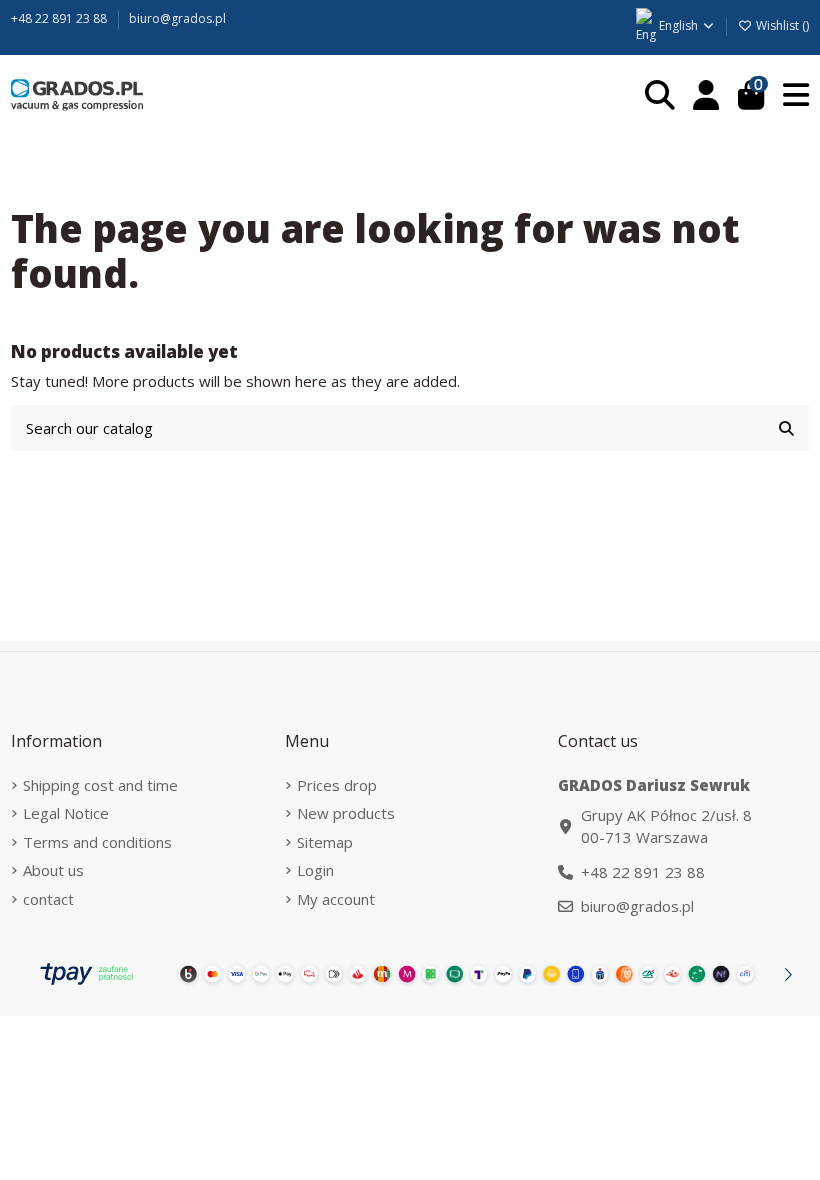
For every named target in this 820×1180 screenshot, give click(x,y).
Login (315, 870)
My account (336, 899)
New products (346, 813)
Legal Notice (66, 813)
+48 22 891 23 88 (60, 18)
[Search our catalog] (786, 428)
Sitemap (325, 842)
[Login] (706, 95)
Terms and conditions (97, 842)
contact (48, 899)
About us (53, 870)
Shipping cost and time (100, 785)
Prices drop (337, 785)
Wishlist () (781, 25)
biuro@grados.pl (177, 18)
